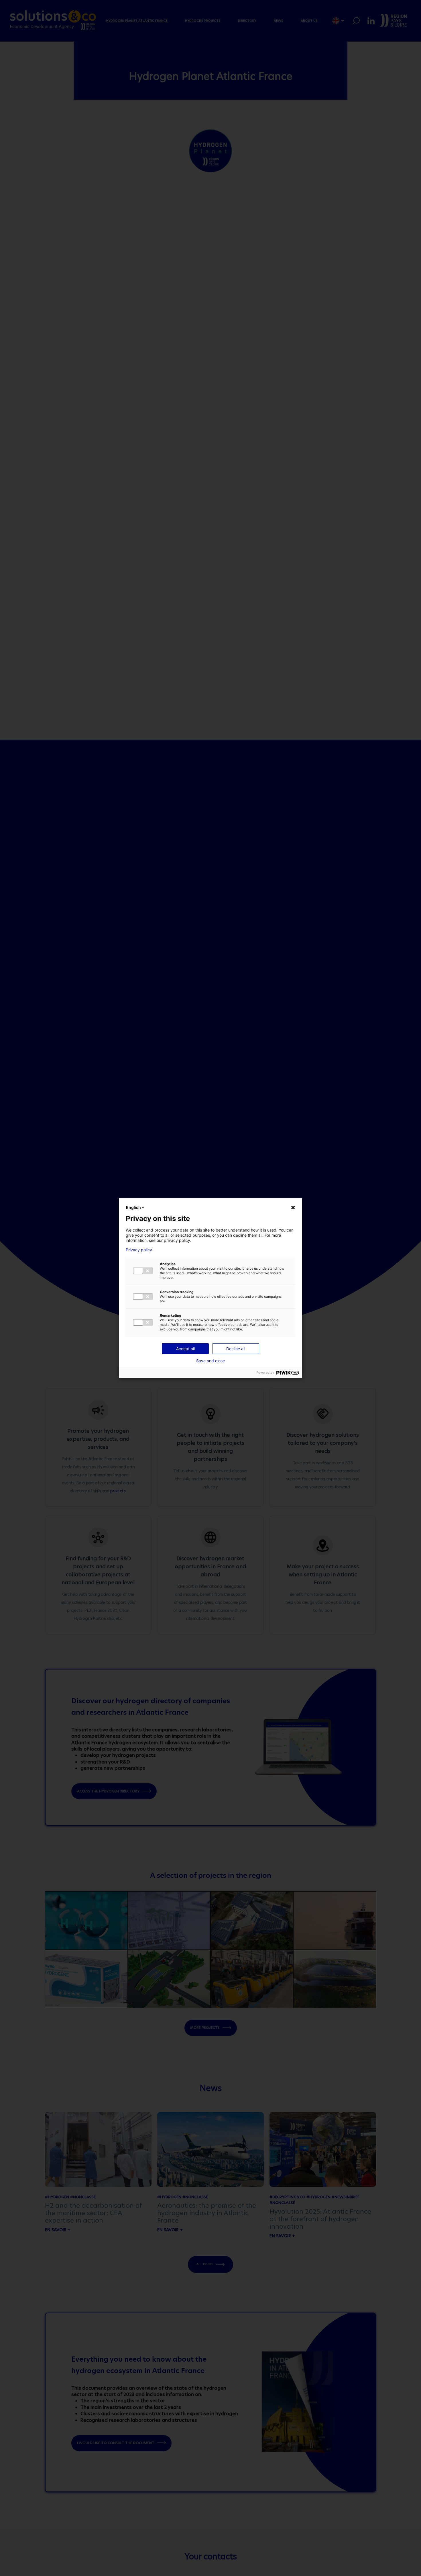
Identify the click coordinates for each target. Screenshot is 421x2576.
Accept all (185, 1349)
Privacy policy (139, 1250)
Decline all (236, 1349)
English (133, 1207)
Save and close (210, 1361)
